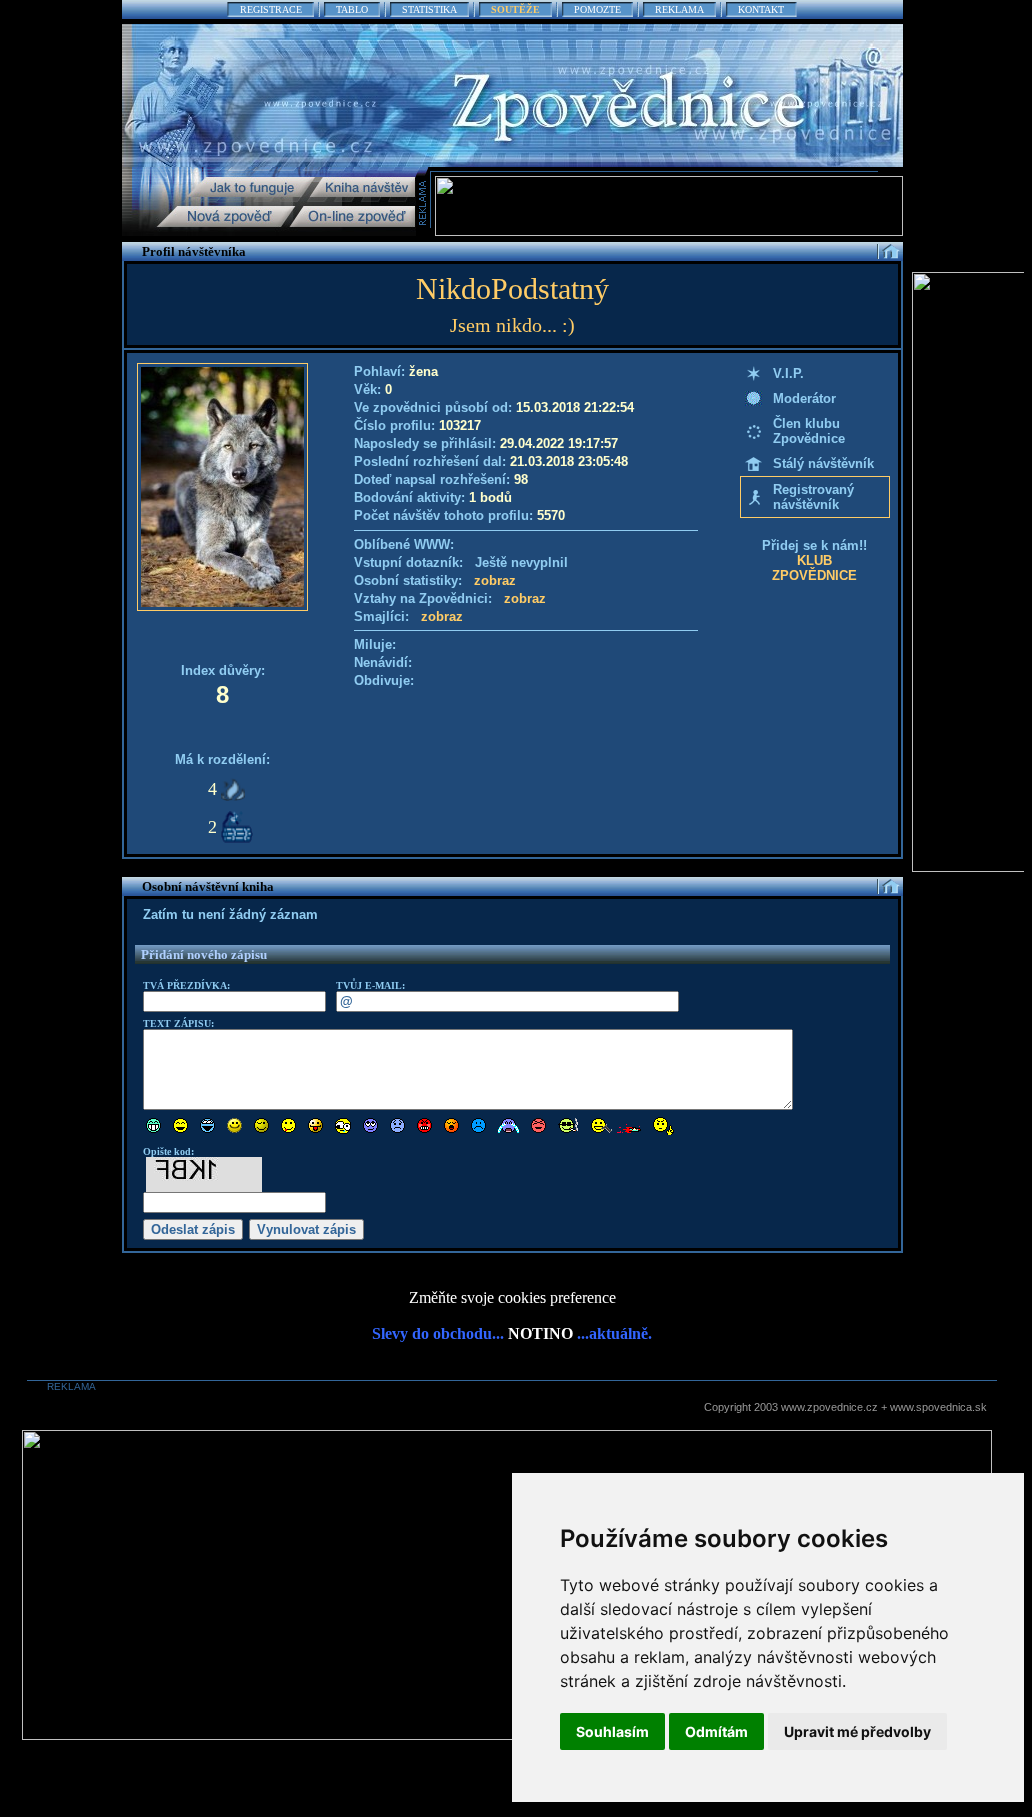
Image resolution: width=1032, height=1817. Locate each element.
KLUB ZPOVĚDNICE (814, 568)
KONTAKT (761, 9)
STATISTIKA (429, 9)
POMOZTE (597, 9)
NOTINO (540, 1333)
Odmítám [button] (716, 1731)
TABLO (352, 9)
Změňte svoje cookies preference (512, 1297)
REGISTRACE (271, 9)
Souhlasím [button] (612, 1731)
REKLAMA (679, 9)
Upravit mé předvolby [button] (857, 1731)
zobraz (495, 580)
